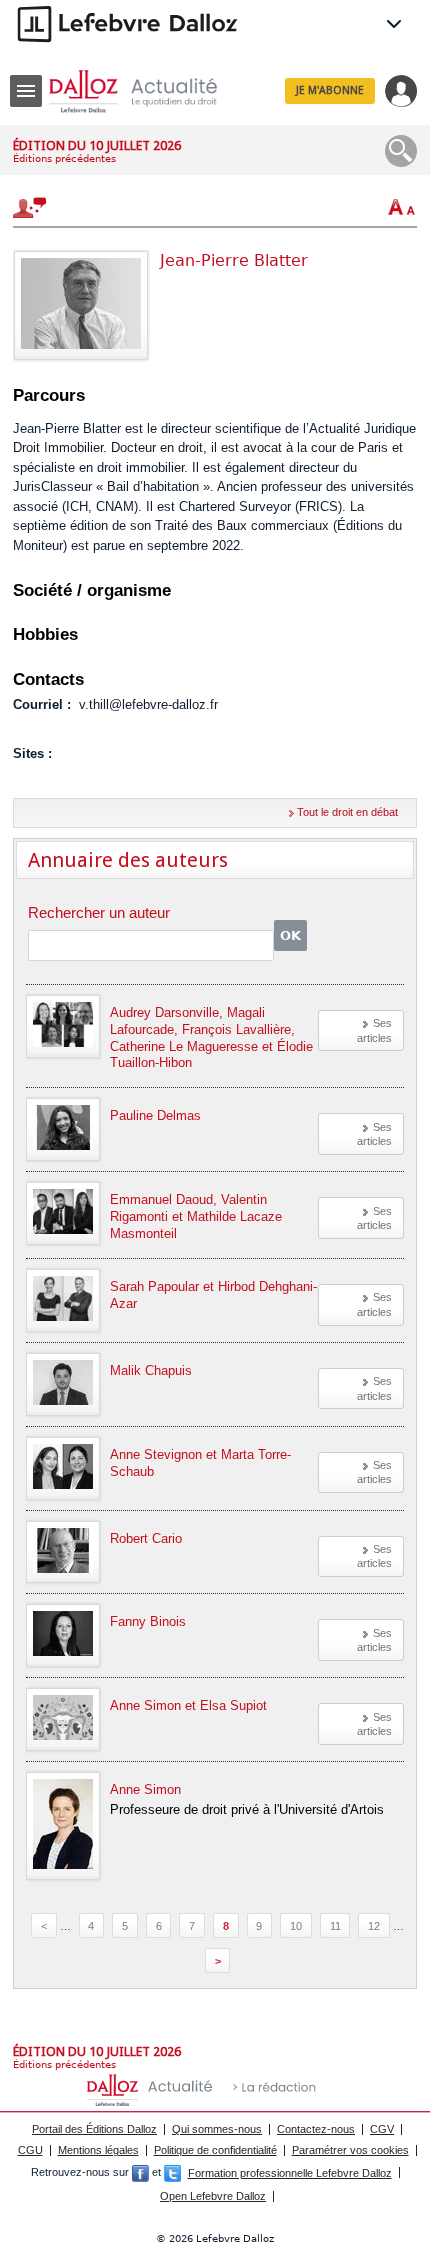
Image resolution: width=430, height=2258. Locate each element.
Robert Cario (146, 1538)
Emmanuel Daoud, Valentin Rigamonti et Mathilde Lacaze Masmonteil (196, 1216)
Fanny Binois (148, 1621)
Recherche (401, 151)
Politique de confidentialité (215, 2150)
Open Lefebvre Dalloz (213, 2196)
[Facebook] (140, 2173)
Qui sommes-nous (217, 2129)
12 (374, 1926)
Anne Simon (145, 1789)
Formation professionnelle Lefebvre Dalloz (290, 2173)
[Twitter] (172, 2173)
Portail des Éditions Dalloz (94, 2129)
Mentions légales (98, 2150)
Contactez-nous (316, 2129)
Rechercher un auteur (99, 913)
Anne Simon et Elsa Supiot (188, 1705)
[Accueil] (149, 91)
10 (296, 1926)
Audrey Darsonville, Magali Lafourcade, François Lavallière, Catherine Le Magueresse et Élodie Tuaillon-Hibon (211, 1038)
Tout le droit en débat (347, 812)
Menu (26, 91)
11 (335, 1926)
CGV (382, 2129)
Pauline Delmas (155, 1115)
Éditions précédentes (64, 158)
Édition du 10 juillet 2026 (97, 145)
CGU (30, 2150)
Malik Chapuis (151, 1370)
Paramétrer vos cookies (350, 2150)
